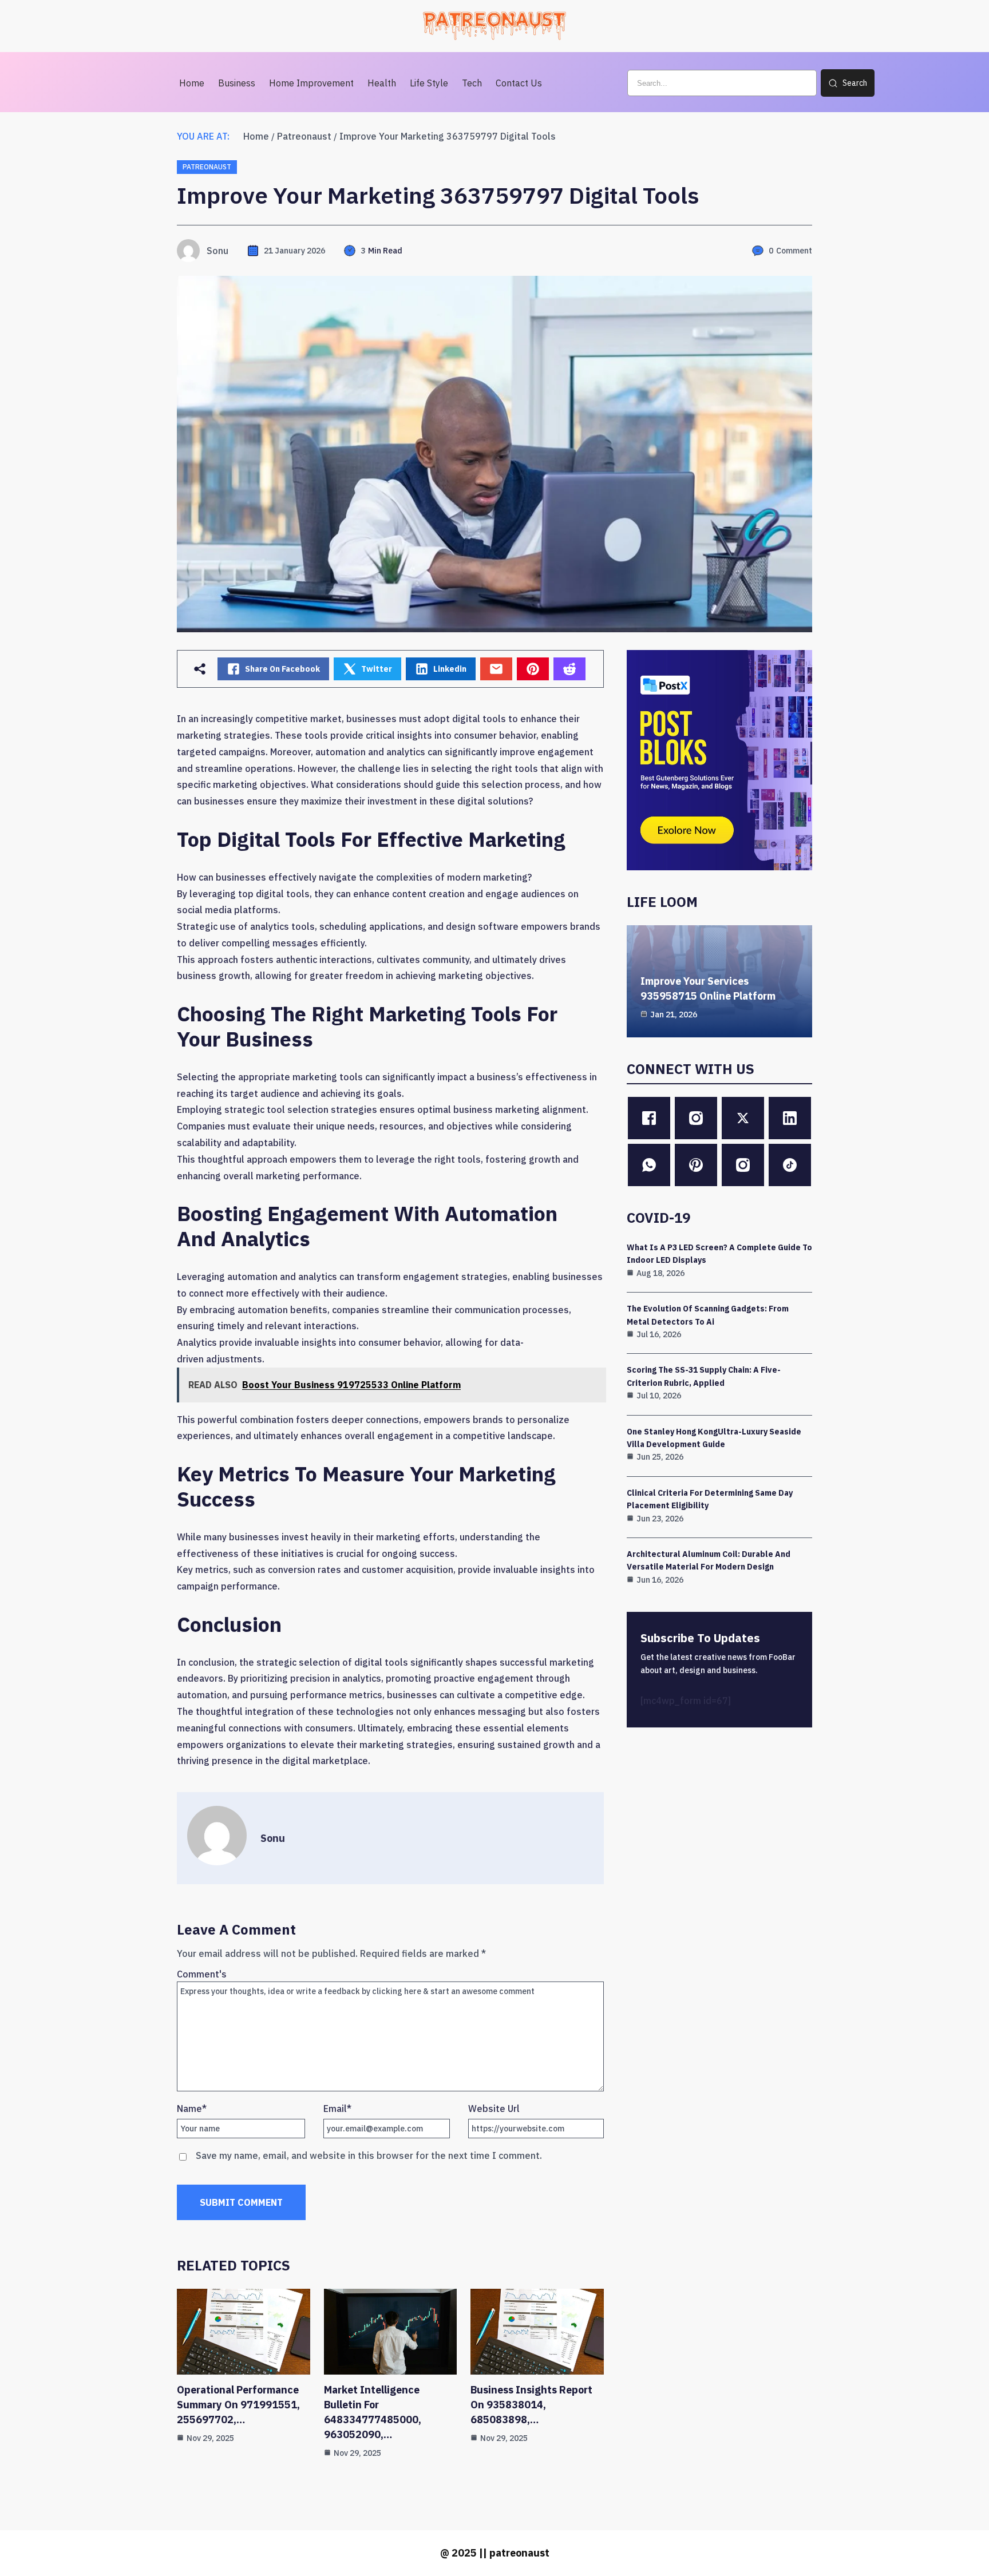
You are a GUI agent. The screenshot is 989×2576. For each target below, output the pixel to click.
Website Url (494, 2109)
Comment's (202, 1974)
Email (337, 2109)
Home (256, 136)
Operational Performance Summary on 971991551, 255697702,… (238, 2405)
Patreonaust (304, 136)
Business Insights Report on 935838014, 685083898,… (531, 2405)
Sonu (217, 251)
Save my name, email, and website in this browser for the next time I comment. (369, 2155)
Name (192, 2109)
